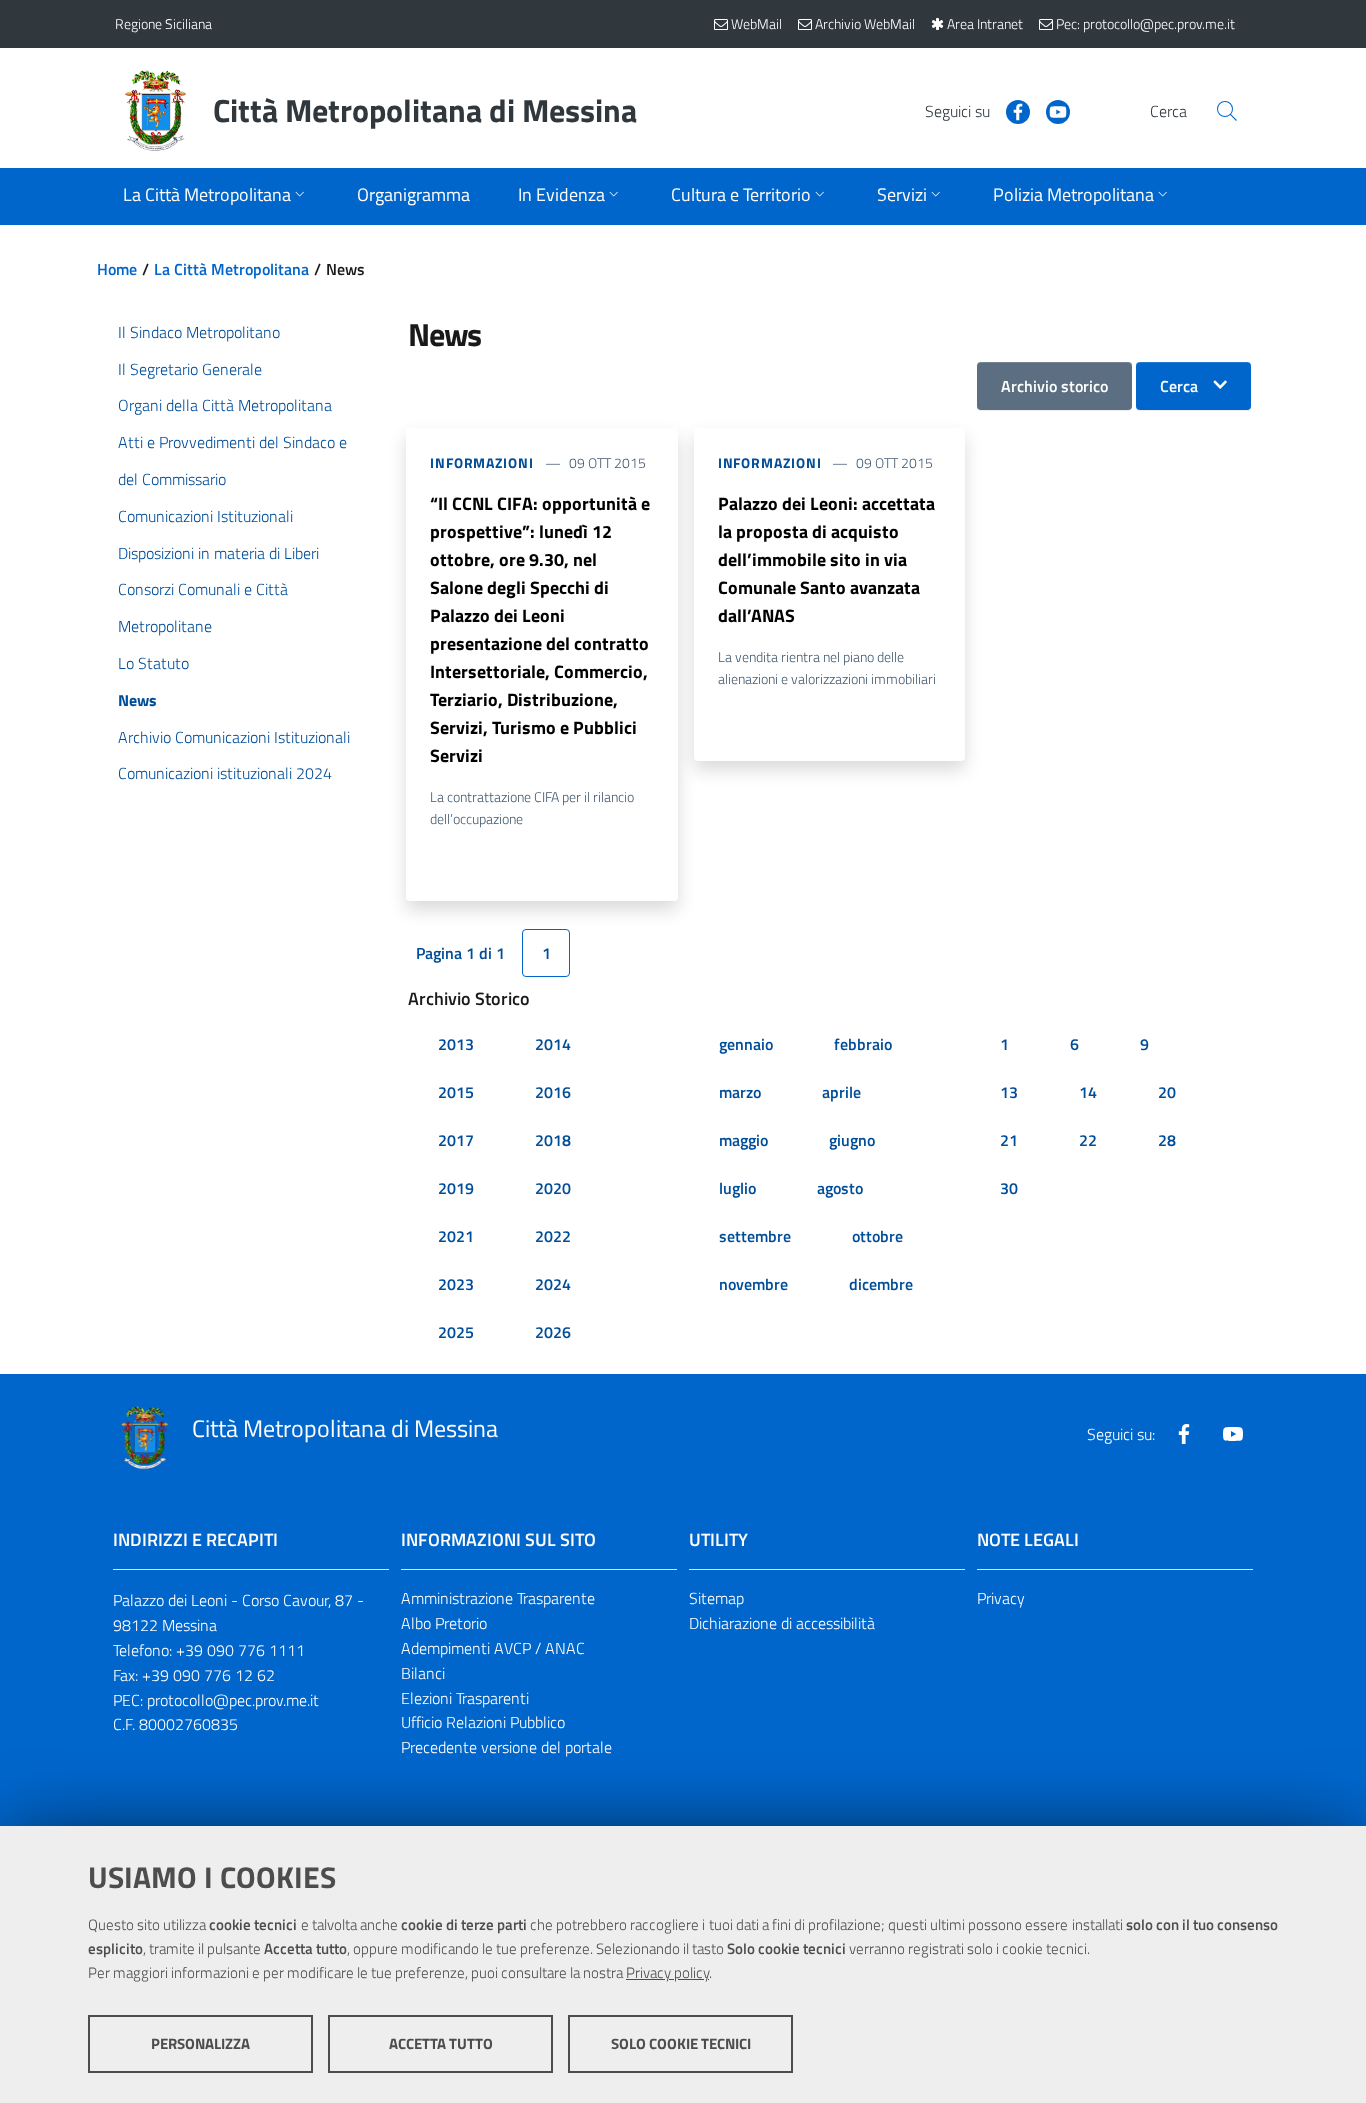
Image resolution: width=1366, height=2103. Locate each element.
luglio (737, 1188)
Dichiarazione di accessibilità (782, 1623)
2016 (553, 1092)
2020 (553, 1188)
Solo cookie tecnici (681, 2043)
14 (1088, 1092)
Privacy (1001, 1598)
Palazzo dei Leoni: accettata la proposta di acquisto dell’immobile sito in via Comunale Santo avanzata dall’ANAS (826, 559)
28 (1167, 1140)
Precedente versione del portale (506, 1747)
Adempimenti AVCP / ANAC (493, 1648)
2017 (456, 1140)
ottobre (877, 1236)
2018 (553, 1140)
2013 (456, 1044)
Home (117, 269)
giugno (852, 1140)
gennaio (746, 1044)
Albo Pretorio (444, 1623)
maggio (743, 1140)
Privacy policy (667, 1972)
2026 (553, 1332)
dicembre (881, 1284)
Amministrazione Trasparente (498, 1598)
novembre (753, 1284)
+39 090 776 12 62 (208, 1675)
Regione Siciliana (163, 23)
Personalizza (200, 2043)
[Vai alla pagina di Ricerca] (1227, 111)
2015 (456, 1092)
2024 (553, 1284)
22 (1088, 1140)
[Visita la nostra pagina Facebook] (1010, 110)
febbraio (863, 1044)
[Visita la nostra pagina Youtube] (1050, 110)
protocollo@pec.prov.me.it (233, 1700)
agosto (840, 1188)
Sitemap (716, 1598)
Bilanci (423, 1673)
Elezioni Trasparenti (465, 1698)
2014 (553, 1044)
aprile (841, 1092)
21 (1009, 1140)
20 (1167, 1092)
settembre (755, 1236)
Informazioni (482, 462)
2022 (553, 1236)
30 (1009, 1188)
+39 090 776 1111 (240, 1650)
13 (1009, 1092)
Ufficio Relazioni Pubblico (483, 1722)
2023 (456, 1284)
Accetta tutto (441, 2043)
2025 (456, 1332)
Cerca (1179, 386)
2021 (456, 1236)
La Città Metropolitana (231, 269)
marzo (740, 1092)
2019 (456, 1188)
